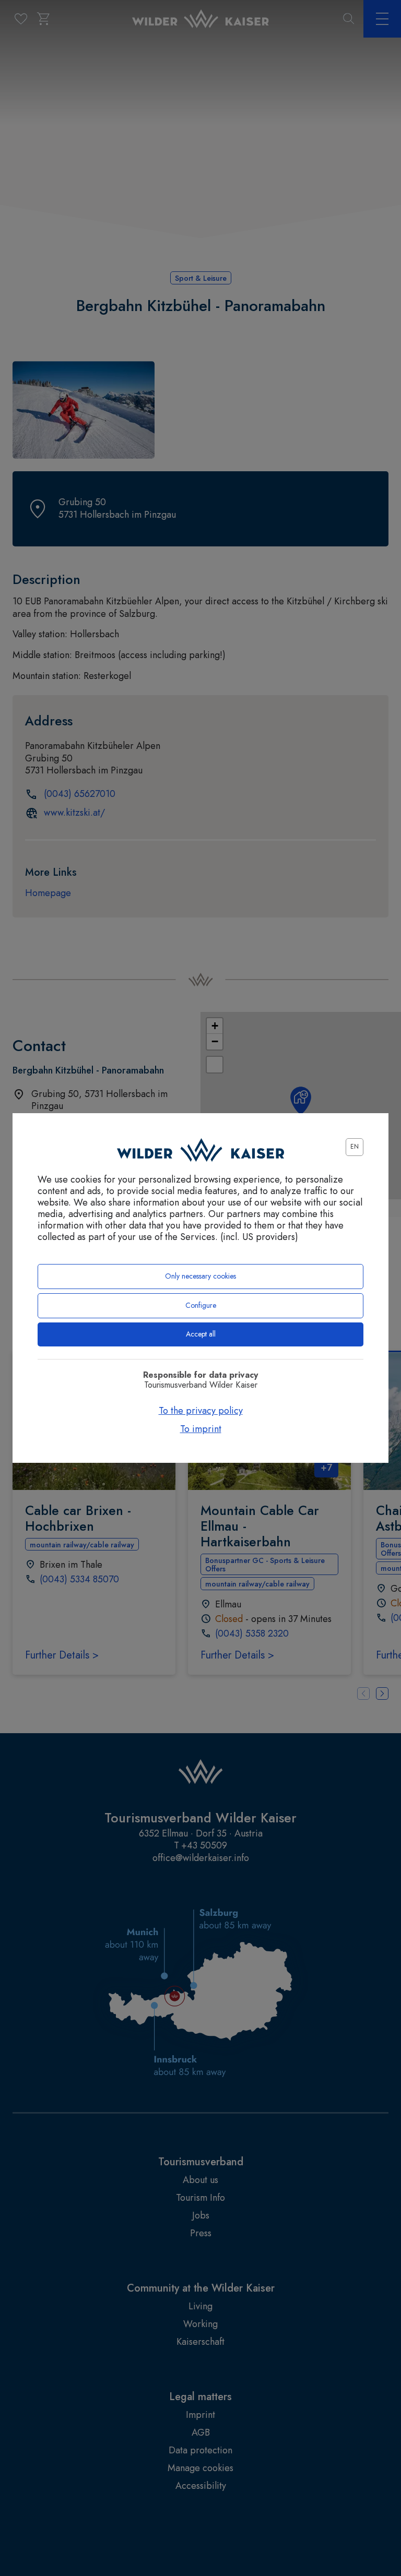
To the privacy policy (201, 1411)
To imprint (201, 1429)
